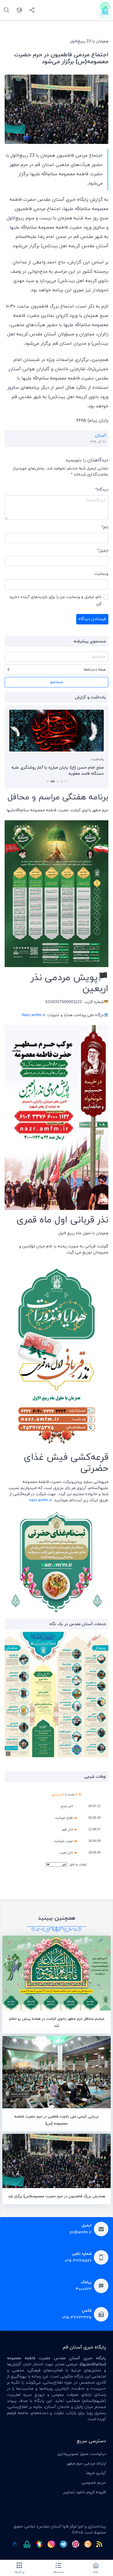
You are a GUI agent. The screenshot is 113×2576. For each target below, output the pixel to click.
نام (105, 527)
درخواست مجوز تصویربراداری (82, 2454)
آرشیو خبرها (96, 2473)
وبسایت (101, 574)
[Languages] (19, 10)
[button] (66, 781)
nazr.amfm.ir (40, 1500)
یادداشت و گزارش (90, 697)
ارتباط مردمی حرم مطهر (86, 2464)
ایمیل (103, 551)
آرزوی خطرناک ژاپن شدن (82, 768)
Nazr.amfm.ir (33, 1015)
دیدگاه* (102, 490)
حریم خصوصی (94, 2483)
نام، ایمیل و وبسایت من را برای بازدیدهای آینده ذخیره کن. (55, 600)
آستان (101, 436)
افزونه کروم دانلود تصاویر (85, 2492)
